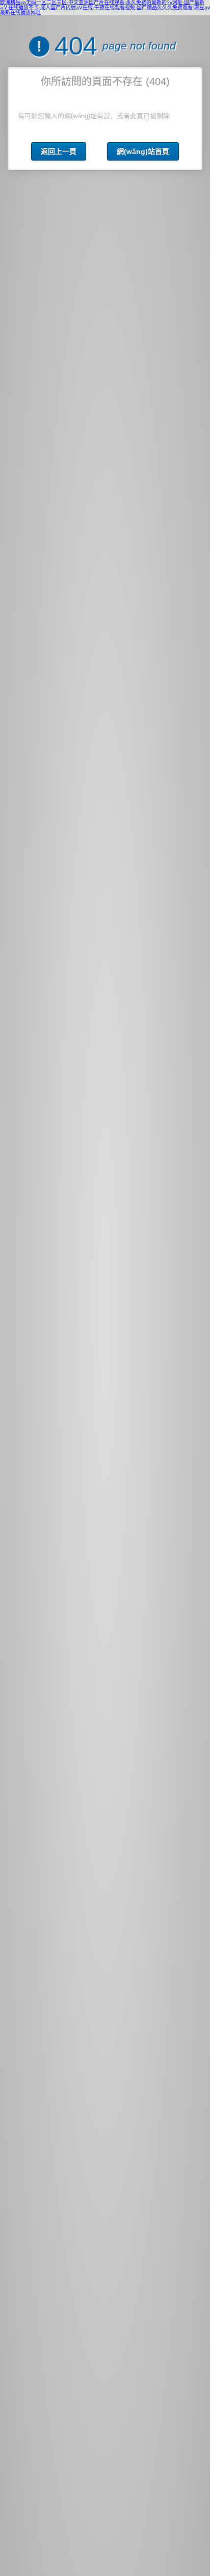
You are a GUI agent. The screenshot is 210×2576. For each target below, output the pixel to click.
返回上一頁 (59, 151)
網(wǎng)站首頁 (143, 151)
